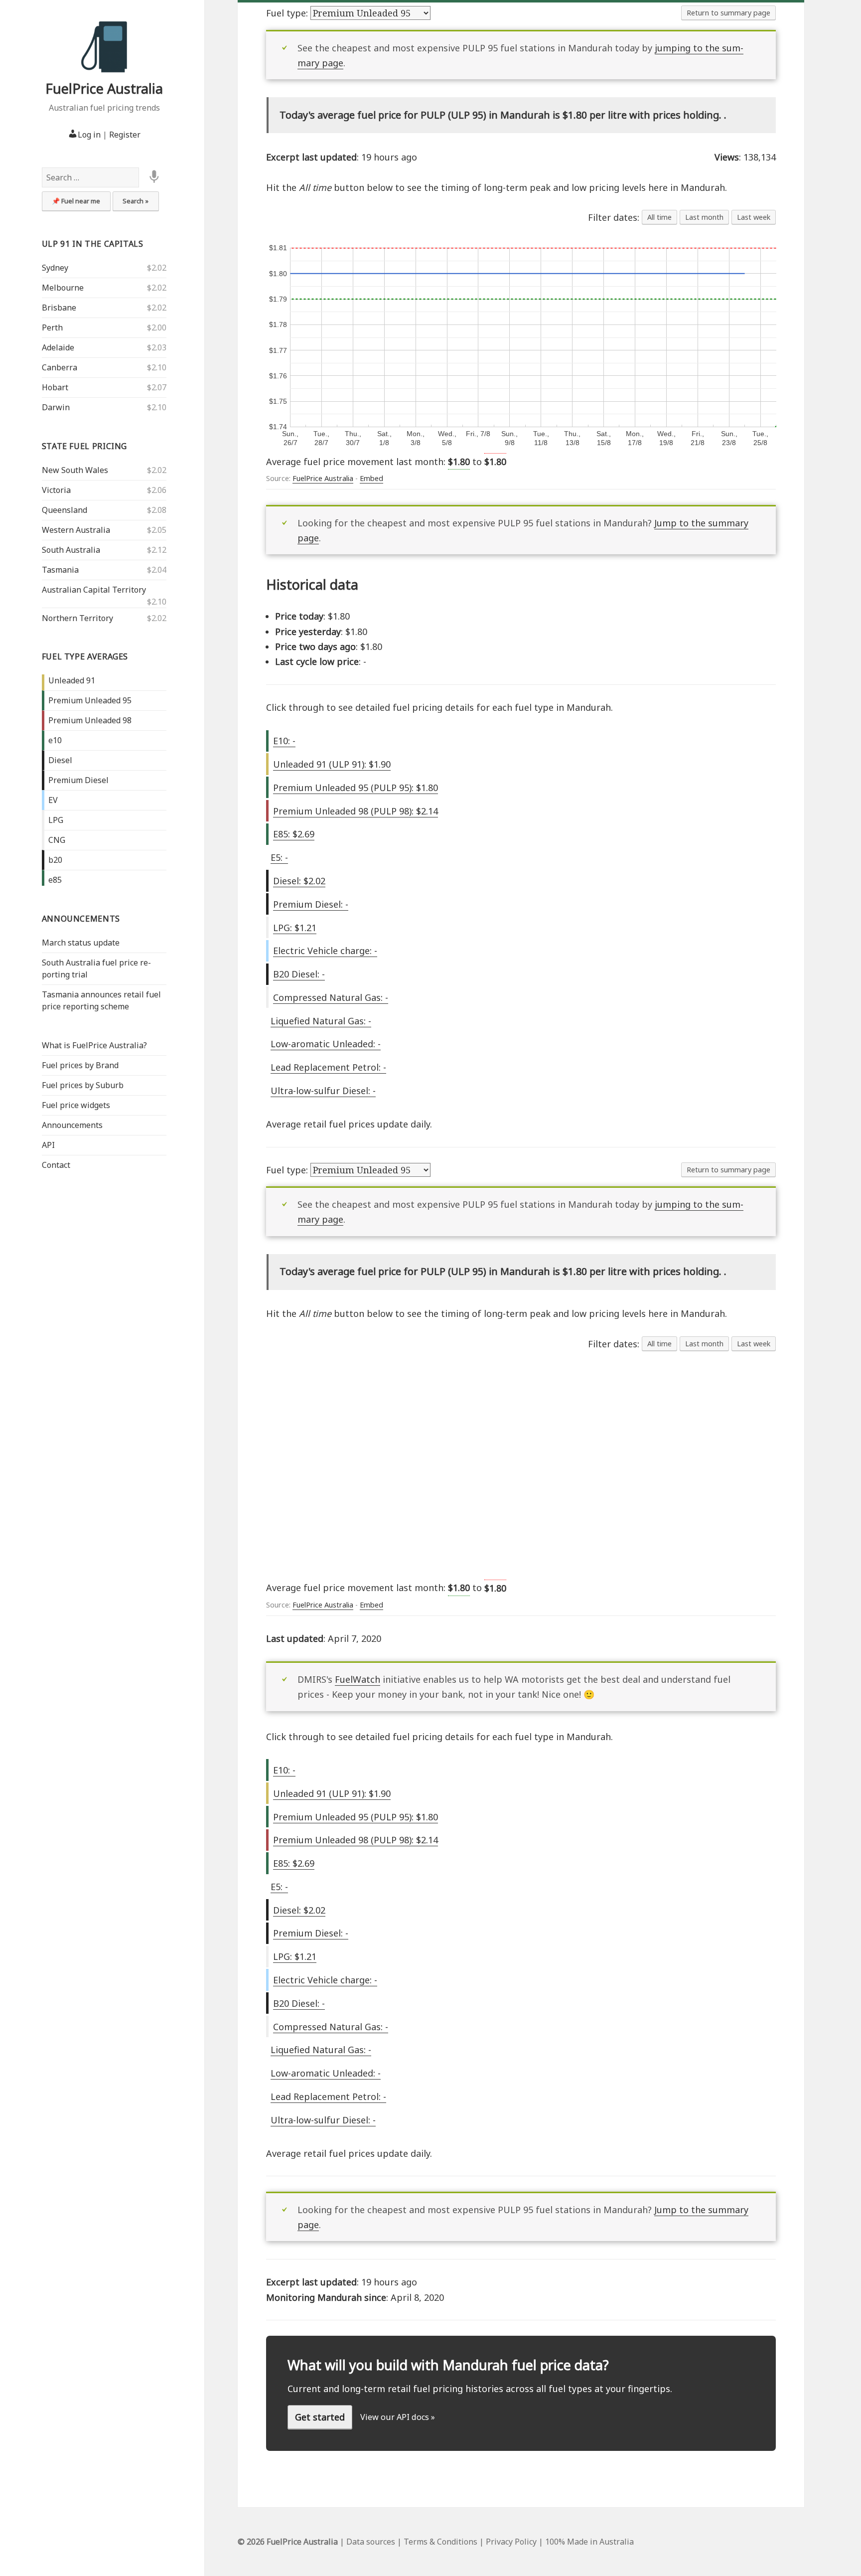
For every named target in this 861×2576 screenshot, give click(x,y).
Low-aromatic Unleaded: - (326, 1044)
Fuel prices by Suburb (83, 1085)
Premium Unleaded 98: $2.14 (356, 811)
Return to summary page (728, 13)
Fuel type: (288, 13)
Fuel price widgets (76, 1105)
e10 (55, 740)
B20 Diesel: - (299, 974)
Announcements (81, 919)
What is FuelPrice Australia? (94, 1045)
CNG (57, 840)
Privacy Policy (511, 2542)
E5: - (279, 857)
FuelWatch (358, 1679)
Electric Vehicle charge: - (325, 951)
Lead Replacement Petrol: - (328, 1067)
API (48, 1145)
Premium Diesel (78, 780)
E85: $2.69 (294, 834)
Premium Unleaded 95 (90, 700)
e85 (55, 880)
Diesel (60, 760)
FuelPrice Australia (104, 88)
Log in (89, 135)
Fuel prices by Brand (80, 1065)
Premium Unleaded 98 (90, 720)
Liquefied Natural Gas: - (321, 1021)
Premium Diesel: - (311, 904)
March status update (81, 943)
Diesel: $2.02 (299, 881)
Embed (371, 478)
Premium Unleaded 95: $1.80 (356, 788)
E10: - (284, 741)
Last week (754, 217)
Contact (56, 1165)
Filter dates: (615, 217)
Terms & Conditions (440, 2542)
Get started (320, 2417)
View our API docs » (398, 2417)
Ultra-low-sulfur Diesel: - (323, 1091)
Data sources (371, 2542)
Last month (704, 217)
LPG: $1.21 (295, 928)
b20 (55, 860)
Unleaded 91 (72, 680)
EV (53, 800)
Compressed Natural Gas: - (331, 997)
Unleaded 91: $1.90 (332, 764)
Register (125, 135)
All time (659, 217)
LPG (56, 820)
